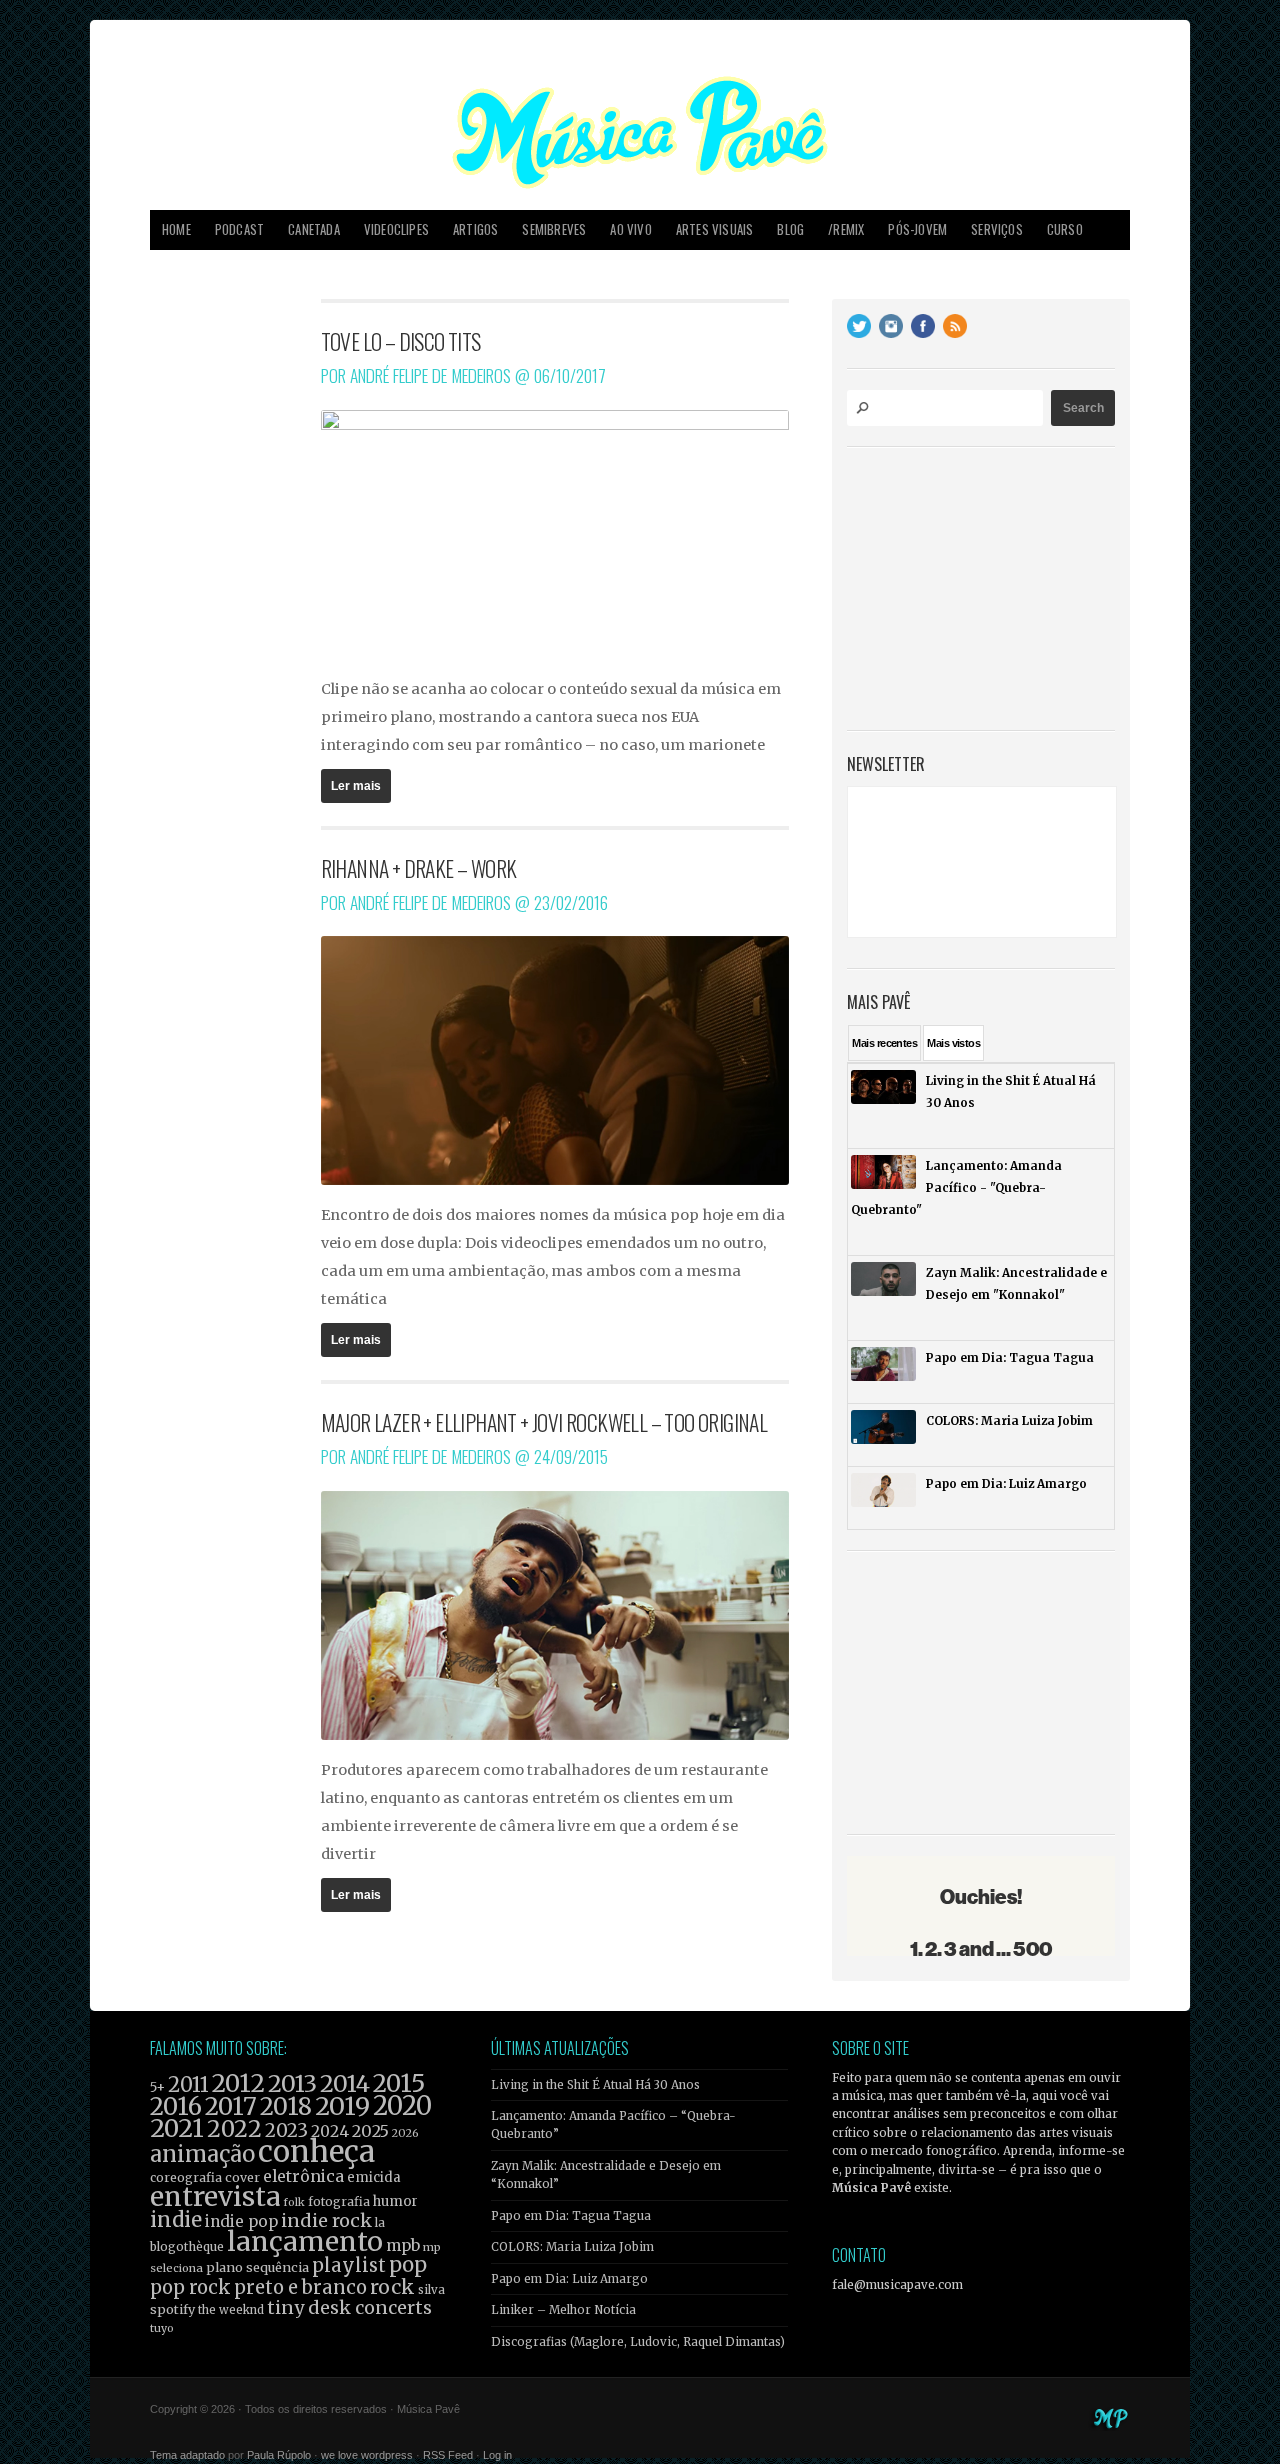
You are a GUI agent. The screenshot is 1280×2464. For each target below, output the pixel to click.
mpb (403, 2245)
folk (294, 2202)
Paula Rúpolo (279, 2455)
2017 (231, 2106)
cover (242, 2177)
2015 (399, 2083)
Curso (1065, 229)
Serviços (997, 229)
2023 (286, 2130)
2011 (188, 2085)
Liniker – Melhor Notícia (563, 2310)
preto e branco (300, 2287)
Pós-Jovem (917, 229)
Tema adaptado (187, 2455)
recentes (884, 1043)
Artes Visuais (715, 229)
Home (176, 229)
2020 (402, 2106)
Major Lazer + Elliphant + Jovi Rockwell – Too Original (544, 1422)
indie (176, 2220)
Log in (497, 2455)
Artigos (475, 229)
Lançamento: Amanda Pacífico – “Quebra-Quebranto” (613, 2125)
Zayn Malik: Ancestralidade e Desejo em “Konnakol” (606, 2175)
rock (392, 2287)
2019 (342, 2106)
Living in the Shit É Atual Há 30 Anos (595, 2085)
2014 (345, 2083)
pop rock (190, 2287)
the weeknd (231, 2310)
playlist (349, 2265)
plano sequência (257, 2267)
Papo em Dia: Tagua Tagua (571, 2216)
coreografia (186, 2177)
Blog (790, 229)
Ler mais (356, 786)
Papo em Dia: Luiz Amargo (569, 2279)
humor (395, 2201)
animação (202, 2154)
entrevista (215, 2196)
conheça (316, 2151)
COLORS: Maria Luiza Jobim (572, 2247)
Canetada (314, 229)
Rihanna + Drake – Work (419, 868)
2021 (177, 2128)
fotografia (339, 2201)
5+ (157, 2087)
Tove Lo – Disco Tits (401, 341)
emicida (374, 2177)
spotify (172, 2309)
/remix (846, 229)
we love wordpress (367, 2455)
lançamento (305, 2241)
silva (431, 2290)
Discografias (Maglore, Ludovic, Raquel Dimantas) (638, 2342)
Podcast (239, 229)
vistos (953, 1043)
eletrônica (303, 2176)
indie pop (241, 2221)
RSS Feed (448, 2455)
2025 (370, 2131)
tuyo (162, 2328)
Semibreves (554, 229)
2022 (234, 2129)
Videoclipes (396, 229)
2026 (405, 2133)
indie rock (326, 2220)
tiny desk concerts (349, 2307)
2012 (238, 2083)
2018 (286, 2107)
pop (408, 2264)
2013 (292, 2083)
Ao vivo (630, 229)
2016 (176, 2106)
